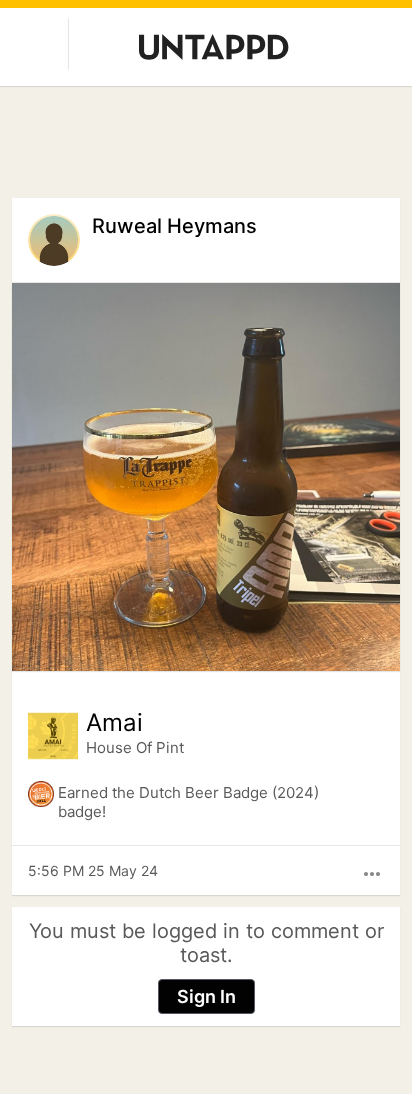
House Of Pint (135, 747)
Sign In (206, 996)
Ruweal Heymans (174, 226)
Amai (114, 723)
